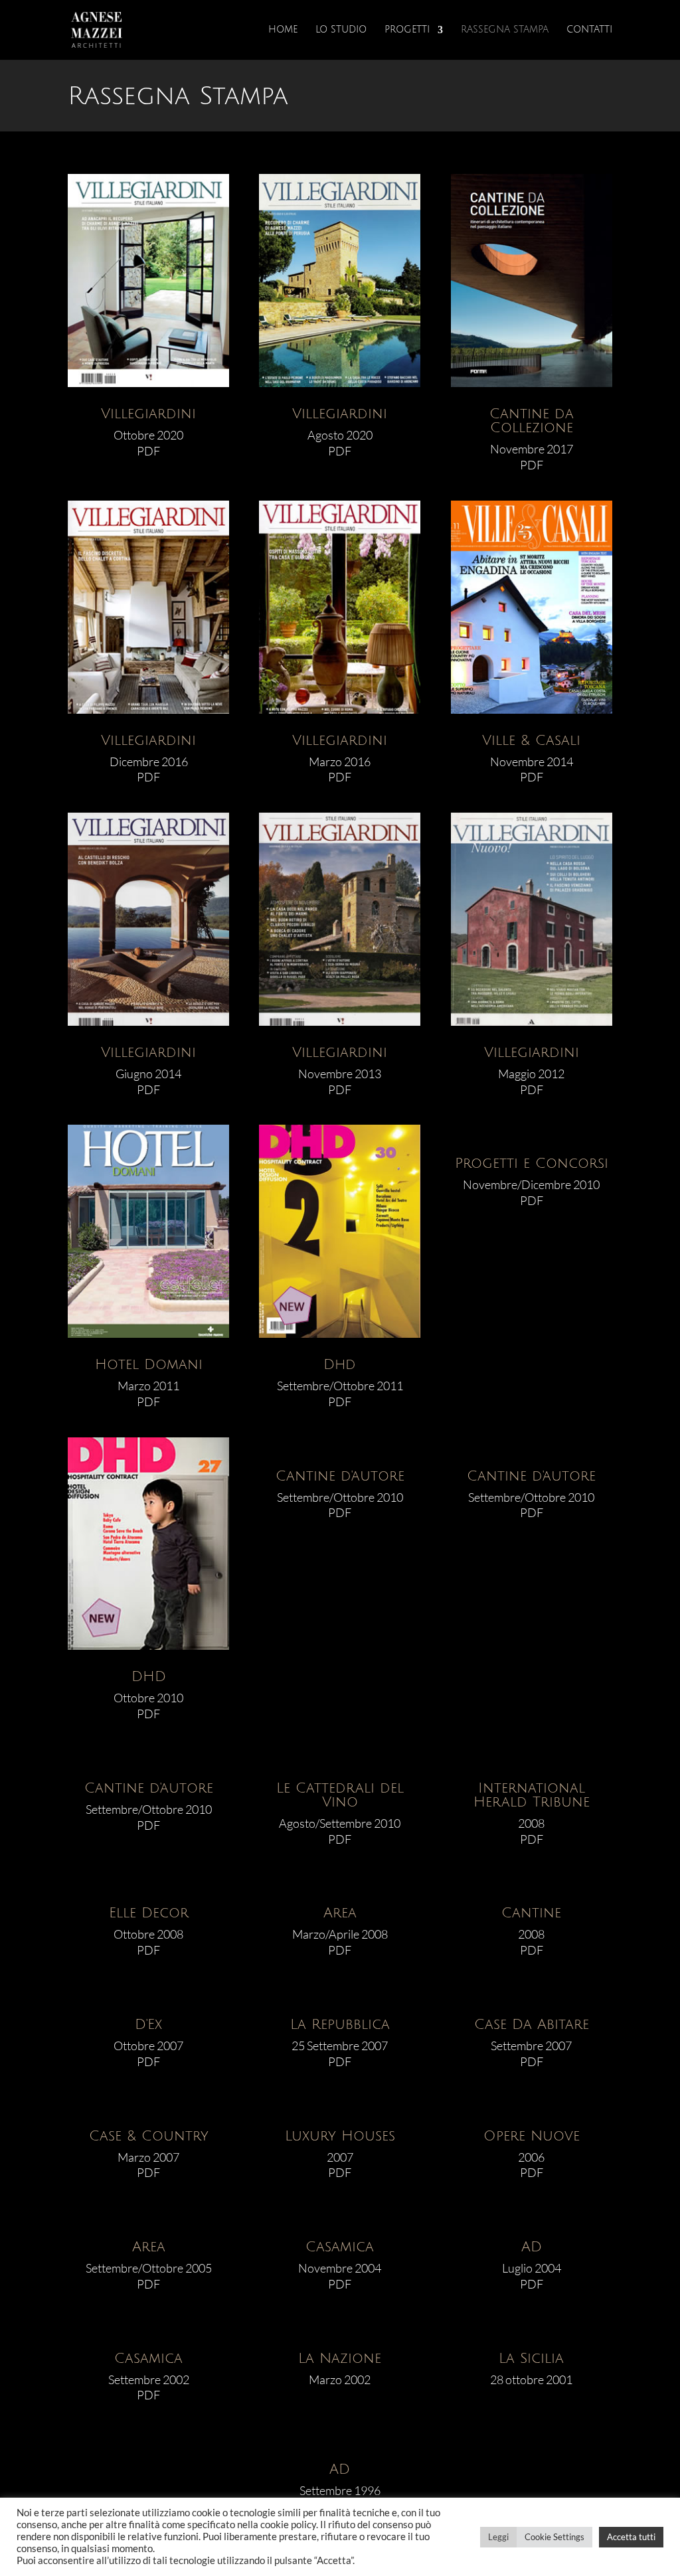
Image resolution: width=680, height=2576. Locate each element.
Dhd (340, 1365)
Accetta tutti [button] (631, 2537)
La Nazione (340, 2359)
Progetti (407, 30)
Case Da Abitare (532, 2025)
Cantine (531, 1913)
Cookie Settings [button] (554, 2537)
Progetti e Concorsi (532, 1164)
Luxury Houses (340, 2136)
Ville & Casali (531, 741)
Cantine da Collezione (532, 421)
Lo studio (341, 30)
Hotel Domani (149, 1365)
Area (340, 1913)
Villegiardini (148, 414)
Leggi (498, 2537)
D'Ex (148, 2025)
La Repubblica (340, 2025)
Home (283, 30)
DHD (149, 1677)
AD (532, 2247)
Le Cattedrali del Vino (340, 1795)
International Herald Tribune (532, 1795)
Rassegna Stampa (505, 30)
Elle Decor (149, 1913)
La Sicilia (531, 2359)
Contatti (589, 30)
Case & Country (149, 2136)
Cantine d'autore (340, 1476)
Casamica (340, 2247)
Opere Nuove (532, 2136)
